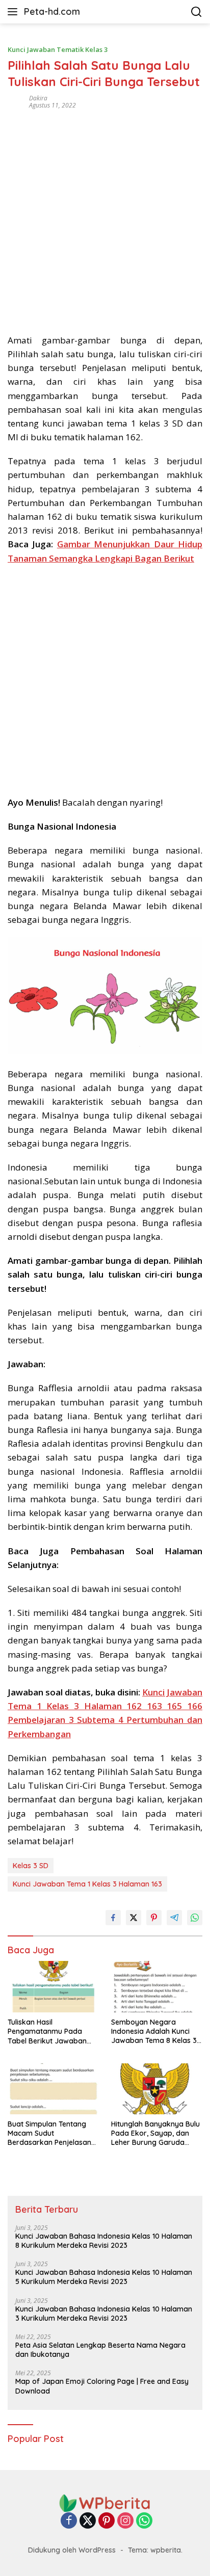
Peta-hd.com (52, 11)
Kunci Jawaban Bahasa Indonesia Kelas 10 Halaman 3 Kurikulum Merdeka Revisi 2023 (104, 2314)
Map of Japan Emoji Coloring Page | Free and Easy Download (102, 2386)
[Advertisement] (105, 218)
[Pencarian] (196, 12)
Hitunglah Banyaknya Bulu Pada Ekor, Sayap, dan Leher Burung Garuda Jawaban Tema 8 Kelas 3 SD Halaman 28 (155, 2133)
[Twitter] (88, 2521)
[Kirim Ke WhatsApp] (195, 1918)
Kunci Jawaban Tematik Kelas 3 (58, 49)
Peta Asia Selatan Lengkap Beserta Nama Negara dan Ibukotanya (100, 2350)
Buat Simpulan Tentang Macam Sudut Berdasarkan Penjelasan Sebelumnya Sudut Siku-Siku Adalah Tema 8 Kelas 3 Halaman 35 (51, 2133)
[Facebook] (69, 2521)
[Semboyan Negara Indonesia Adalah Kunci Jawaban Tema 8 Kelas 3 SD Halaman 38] (157, 1986)
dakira (38, 98)
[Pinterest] (107, 2521)
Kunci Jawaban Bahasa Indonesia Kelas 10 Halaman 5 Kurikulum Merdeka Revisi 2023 (104, 2277)
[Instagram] (125, 2521)
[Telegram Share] (174, 1918)
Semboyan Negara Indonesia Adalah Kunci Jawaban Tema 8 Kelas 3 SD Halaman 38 (154, 2031)
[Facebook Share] (113, 1918)
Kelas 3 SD (31, 1866)
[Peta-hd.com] (105, 2502)
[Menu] (15, 12)
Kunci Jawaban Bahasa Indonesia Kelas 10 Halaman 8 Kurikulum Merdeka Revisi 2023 (104, 2241)
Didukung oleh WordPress (72, 2550)
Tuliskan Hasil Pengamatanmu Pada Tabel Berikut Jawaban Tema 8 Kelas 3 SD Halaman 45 (47, 2031)
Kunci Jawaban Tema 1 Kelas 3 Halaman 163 (87, 1884)
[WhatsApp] (144, 2521)
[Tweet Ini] (134, 1918)
